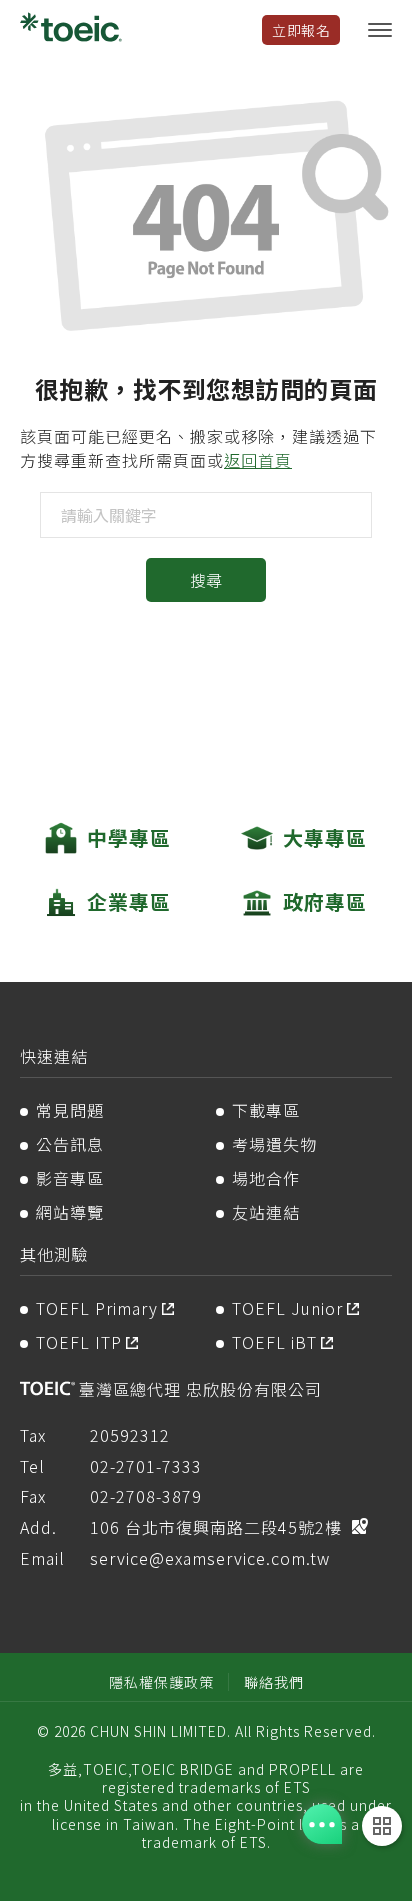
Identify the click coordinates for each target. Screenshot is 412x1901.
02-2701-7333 (146, 1466)
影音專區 (70, 1178)
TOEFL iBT (274, 1342)
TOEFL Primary (97, 1308)
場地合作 (266, 1178)
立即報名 (301, 30)
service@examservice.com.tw (210, 1558)
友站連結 (266, 1212)
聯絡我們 (274, 1682)
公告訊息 (70, 1144)
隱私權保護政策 (161, 1682)
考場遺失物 (274, 1144)
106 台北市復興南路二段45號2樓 (216, 1527)
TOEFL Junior (287, 1308)
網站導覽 (70, 1212)
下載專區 (266, 1110)
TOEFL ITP (79, 1342)
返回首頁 (258, 460)
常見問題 (70, 1110)
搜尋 (206, 580)
